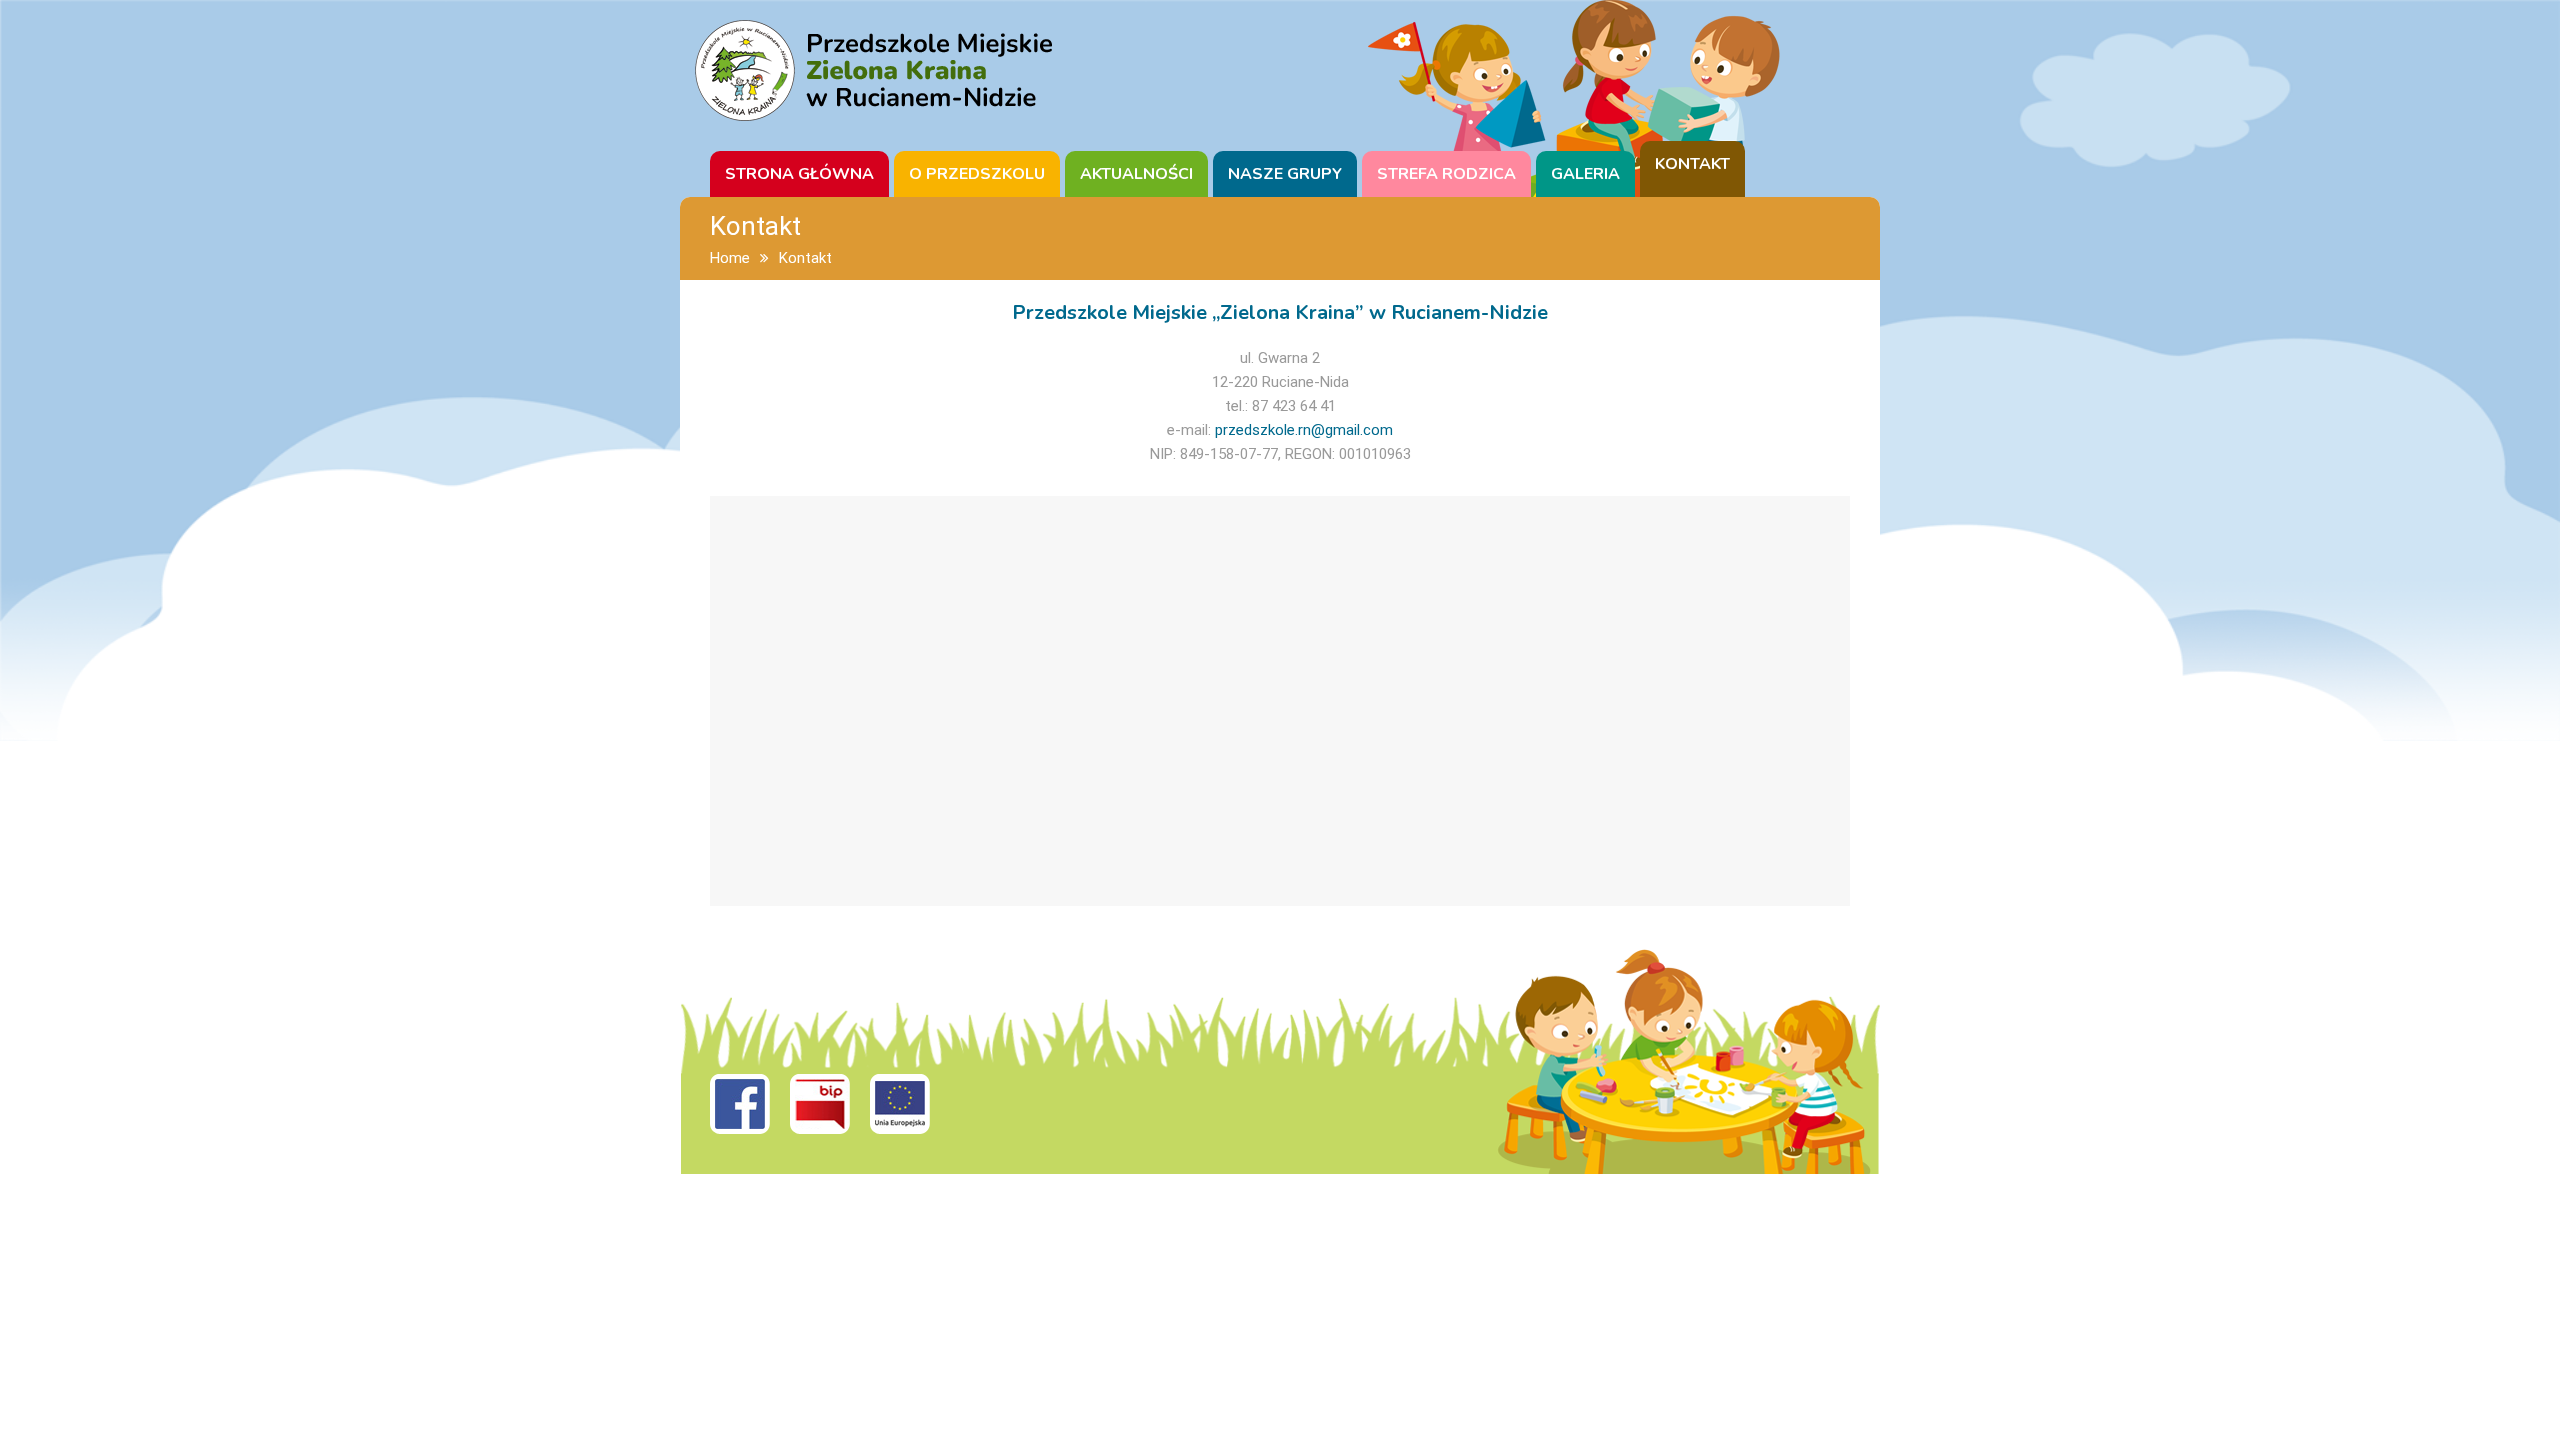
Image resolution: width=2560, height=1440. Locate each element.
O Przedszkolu (977, 174)
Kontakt (1692, 164)
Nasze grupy (1285, 174)
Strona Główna (799, 174)
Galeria (1585, 174)
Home (730, 258)
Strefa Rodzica (1446, 174)
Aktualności (1136, 174)
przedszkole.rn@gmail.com (1304, 430)
